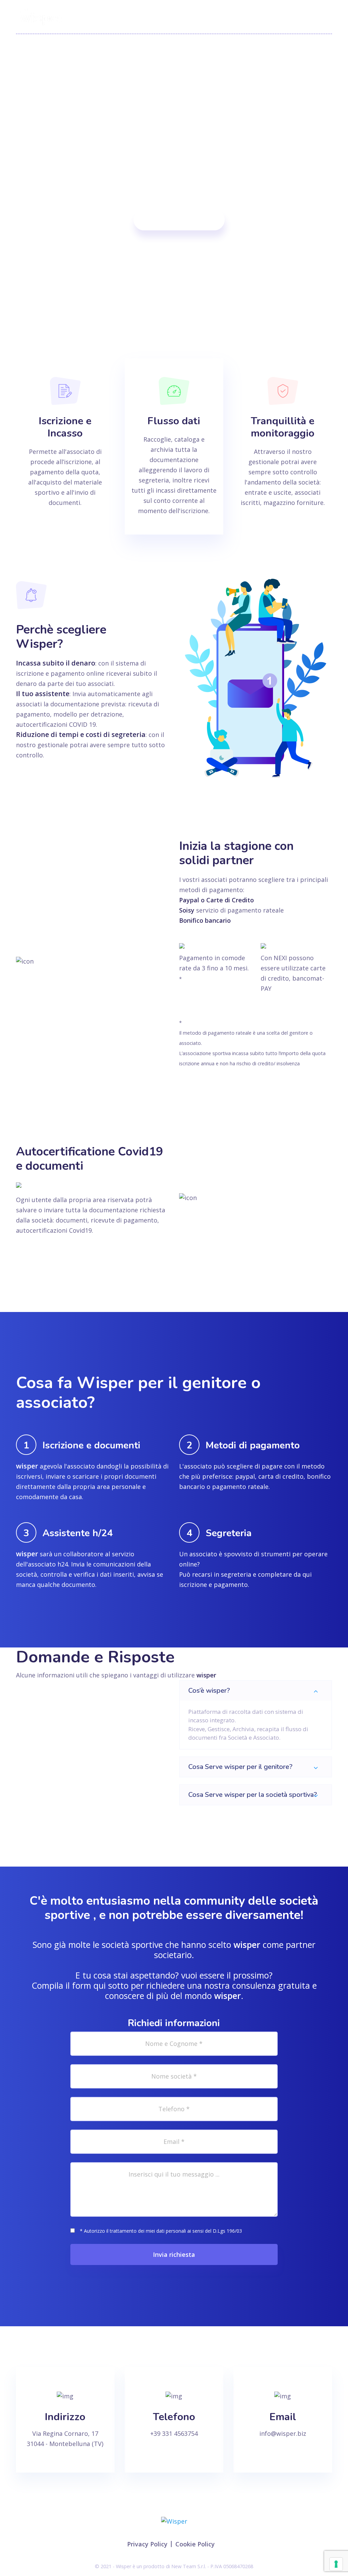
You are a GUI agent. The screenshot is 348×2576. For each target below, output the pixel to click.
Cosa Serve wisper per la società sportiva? (253, 1795)
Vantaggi (219, 17)
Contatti (320, 17)
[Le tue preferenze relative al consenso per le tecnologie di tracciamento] (336, 2564)
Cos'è (181, 17)
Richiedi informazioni (179, 220)
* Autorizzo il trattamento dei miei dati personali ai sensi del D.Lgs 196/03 (161, 2231)
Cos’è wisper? (209, 1691)
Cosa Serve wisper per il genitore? (240, 1767)
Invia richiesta (174, 2254)
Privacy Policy (147, 2544)
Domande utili (270, 17)
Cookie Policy (195, 2544)
